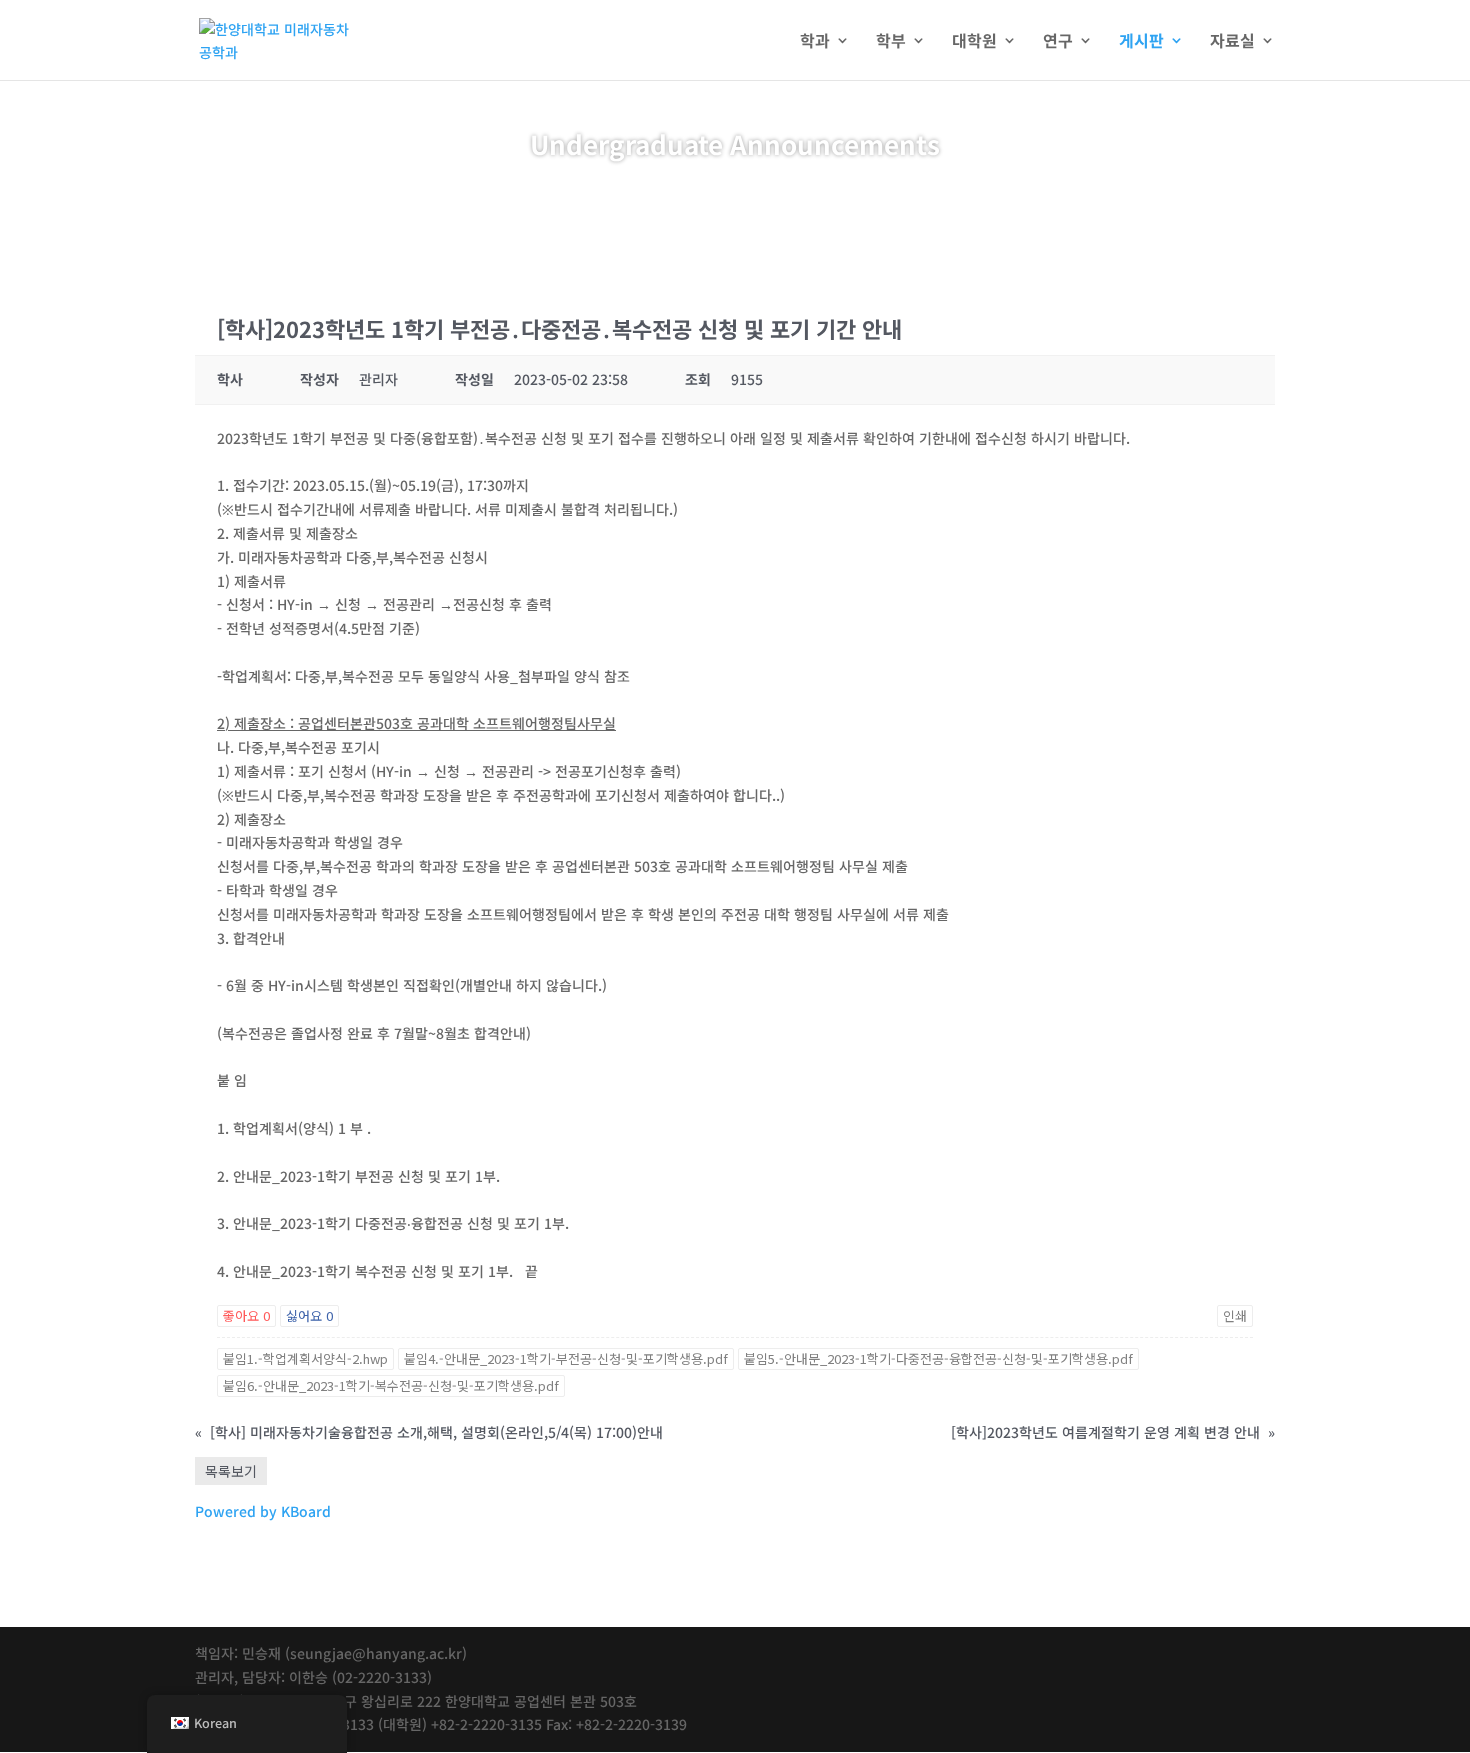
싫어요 (309, 1315)
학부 (891, 42)
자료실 (1232, 42)
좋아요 (246, 1315)
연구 (1058, 42)
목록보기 (231, 1471)
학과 (815, 42)
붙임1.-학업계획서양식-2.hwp (305, 1358)
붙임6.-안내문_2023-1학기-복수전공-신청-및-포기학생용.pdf (391, 1385)
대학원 (974, 42)
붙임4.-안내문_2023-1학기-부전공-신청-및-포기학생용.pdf (566, 1358)
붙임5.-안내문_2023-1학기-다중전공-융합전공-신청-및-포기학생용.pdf (938, 1358)
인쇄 (1235, 1315)
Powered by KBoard (263, 1511)
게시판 (1141, 42)
